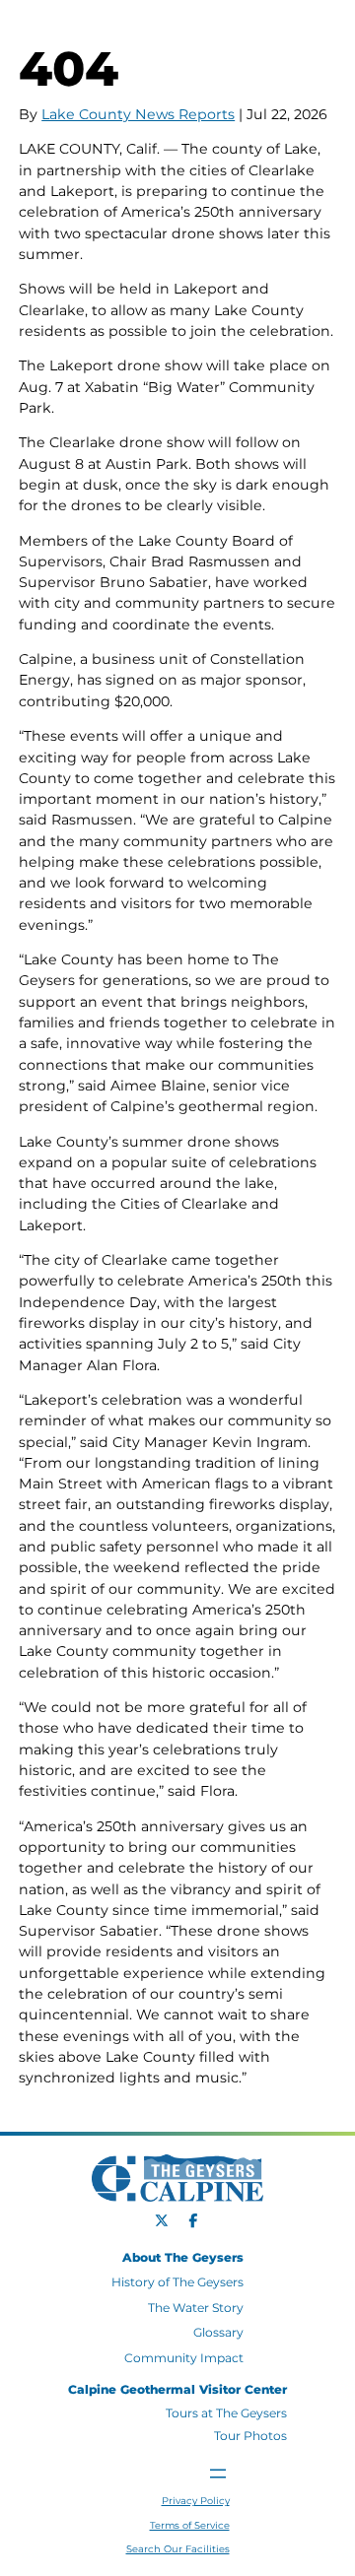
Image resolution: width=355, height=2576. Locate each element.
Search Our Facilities (178, 2549)
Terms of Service (190, 2525)
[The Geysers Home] (94, 31)
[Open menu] (218, 2474)
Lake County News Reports (138, 114)
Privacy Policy (196, 2501)
